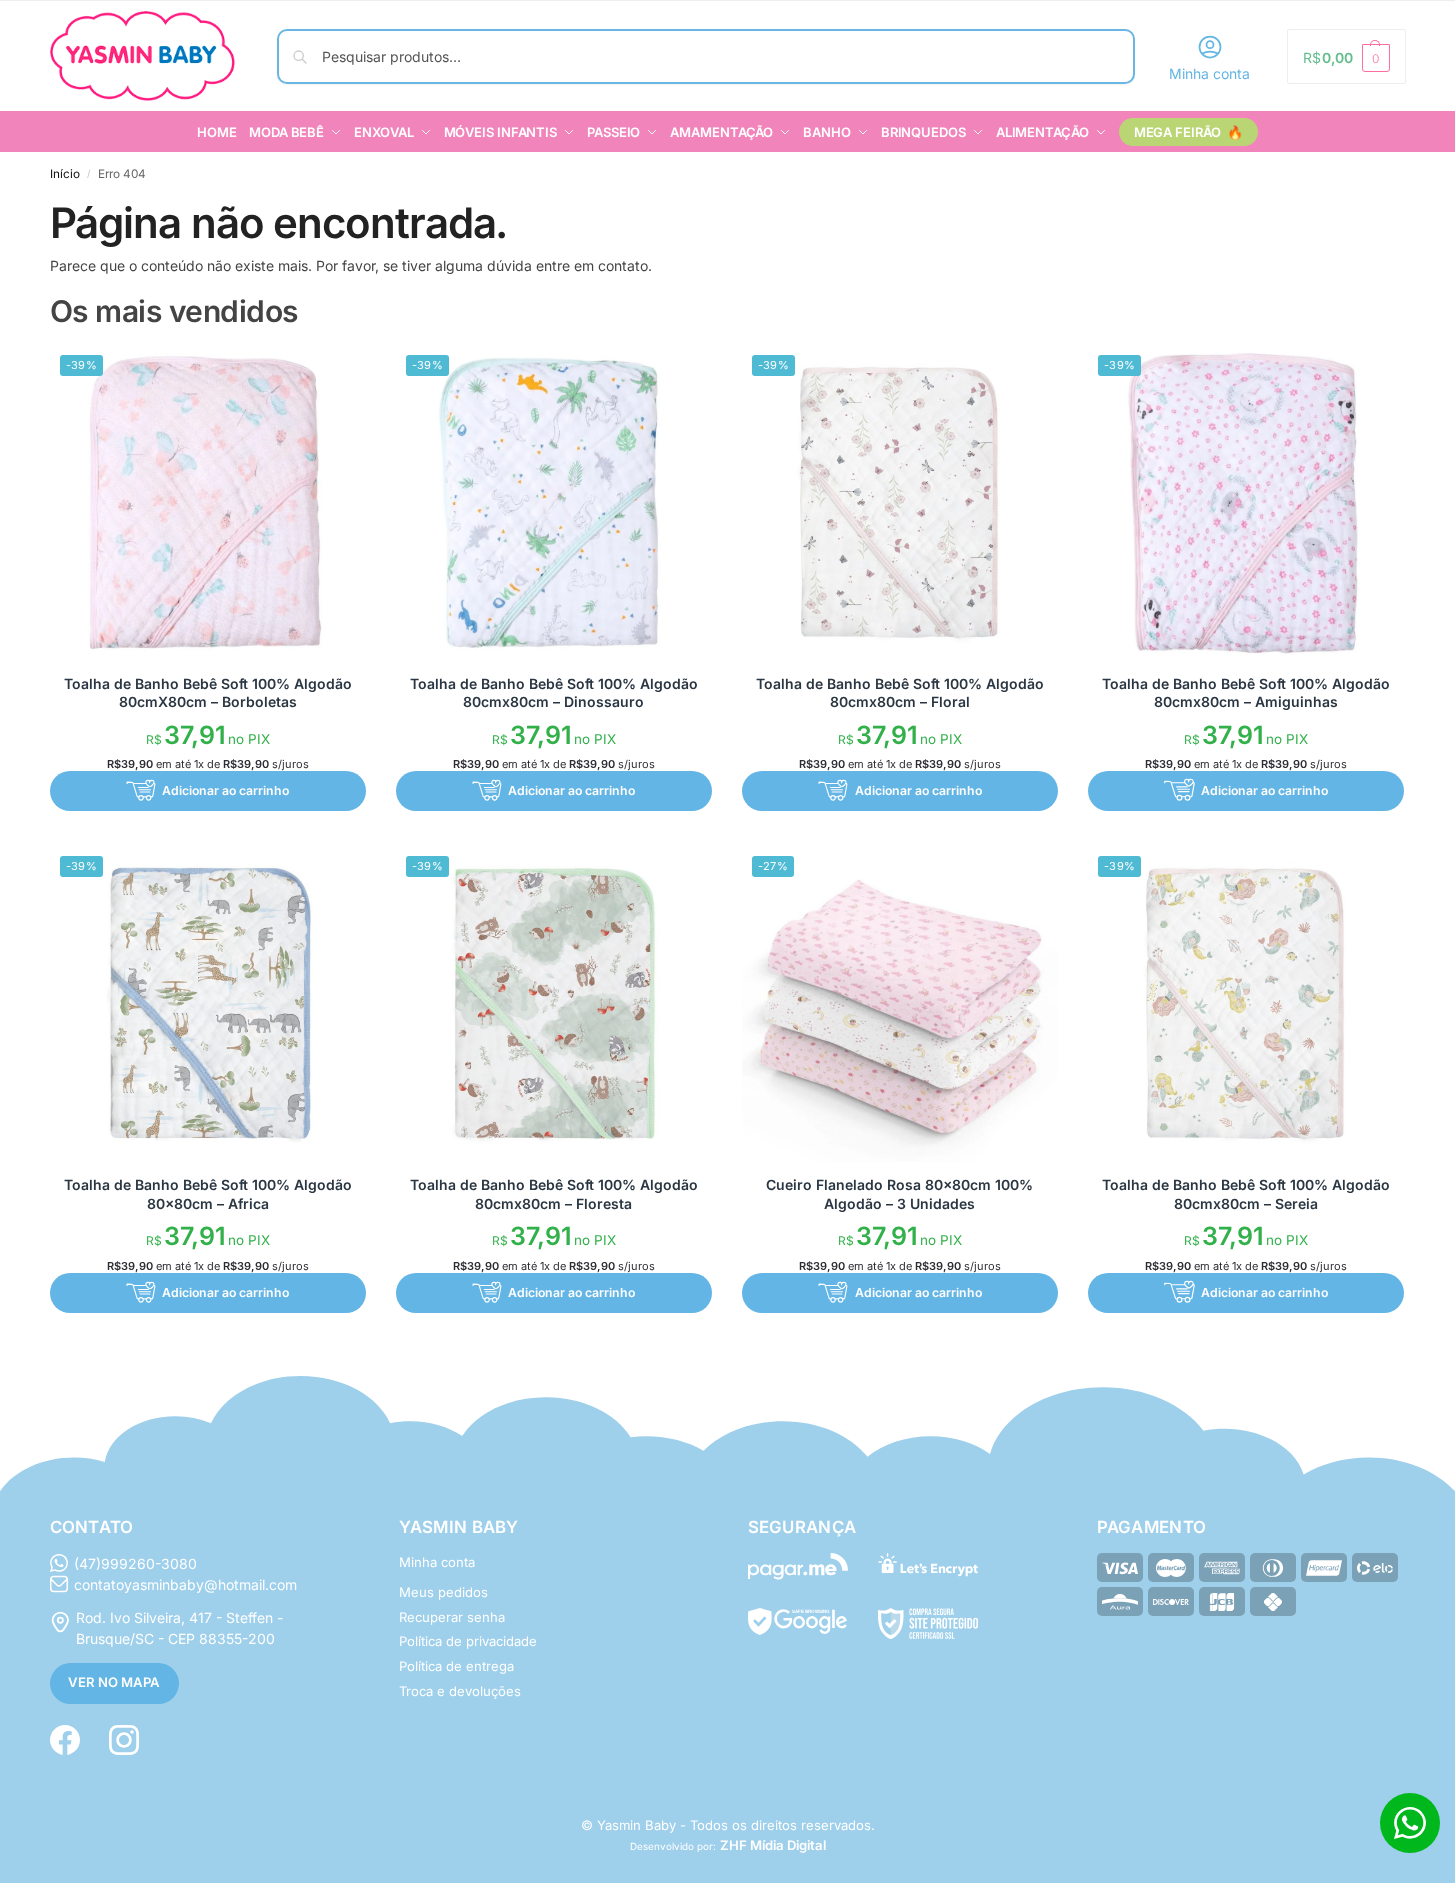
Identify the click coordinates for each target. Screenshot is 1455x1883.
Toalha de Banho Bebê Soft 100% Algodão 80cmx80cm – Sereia (1246, 1193)
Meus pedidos (443, 1592)
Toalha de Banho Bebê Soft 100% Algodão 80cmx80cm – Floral (900, 692)
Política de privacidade (468, 1641)
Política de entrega (456, 1666)
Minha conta (1209, 73)
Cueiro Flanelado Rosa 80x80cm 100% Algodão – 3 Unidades (899, 1193)
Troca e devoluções (460, 1691)
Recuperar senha (452, 1617)
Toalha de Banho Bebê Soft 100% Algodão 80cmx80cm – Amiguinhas (1246, 692)
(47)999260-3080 (135, 1563)
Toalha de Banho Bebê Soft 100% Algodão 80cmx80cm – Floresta (554, 1193)
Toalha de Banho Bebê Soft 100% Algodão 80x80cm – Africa (208, 1193)
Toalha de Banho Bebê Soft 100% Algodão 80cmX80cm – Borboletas (208, 692)
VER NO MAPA (114, 1682)
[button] (1346, 56)
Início (65, 174)
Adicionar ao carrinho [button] (225, 790)
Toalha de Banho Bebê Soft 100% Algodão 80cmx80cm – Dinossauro (554, 692)
